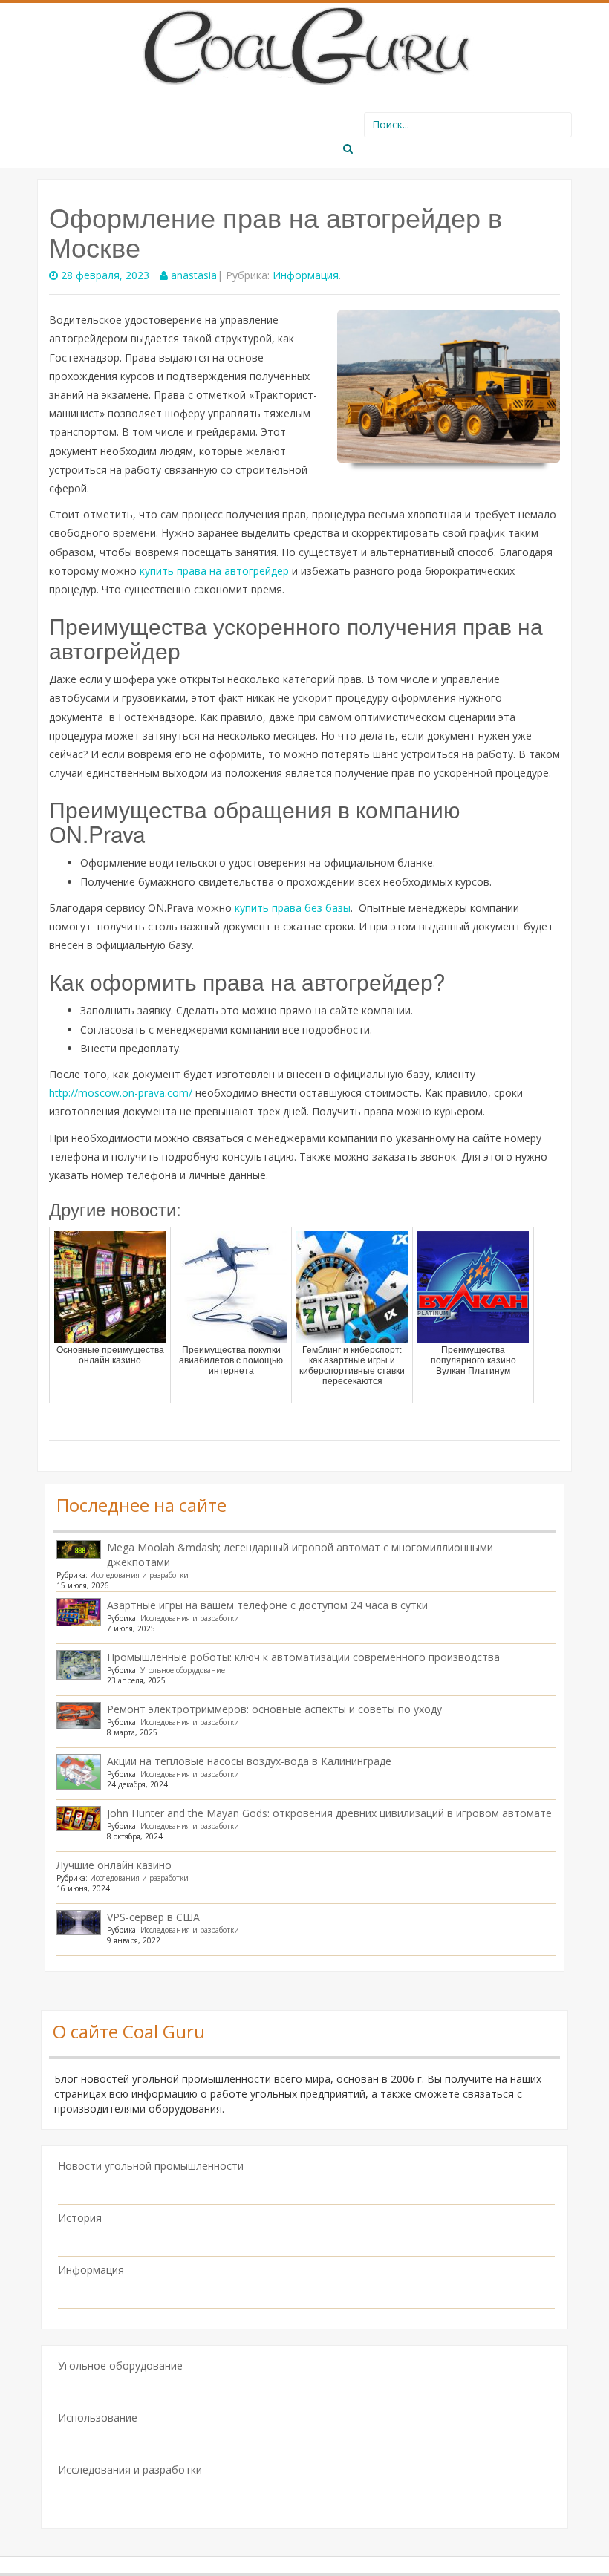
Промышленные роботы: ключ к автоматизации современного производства (303, 1657)
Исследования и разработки (139, 1575)
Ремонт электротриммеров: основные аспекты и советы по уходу (274, 1709)
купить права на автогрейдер (214, 571)
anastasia (194, 275)
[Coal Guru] (305, 43)
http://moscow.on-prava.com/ (121, 1093)
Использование (98, 2417)
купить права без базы (293, 908)
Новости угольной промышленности (151, 2166)
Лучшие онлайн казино (114, 1865)
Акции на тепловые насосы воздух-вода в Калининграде (249, 1761)
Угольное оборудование (183, 1670)
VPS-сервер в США (153, 1917)
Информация (306, 275)
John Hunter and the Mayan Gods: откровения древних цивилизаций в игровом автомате (329, 1813)
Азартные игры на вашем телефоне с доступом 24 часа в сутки (267, 1605)
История (80, 2218)
